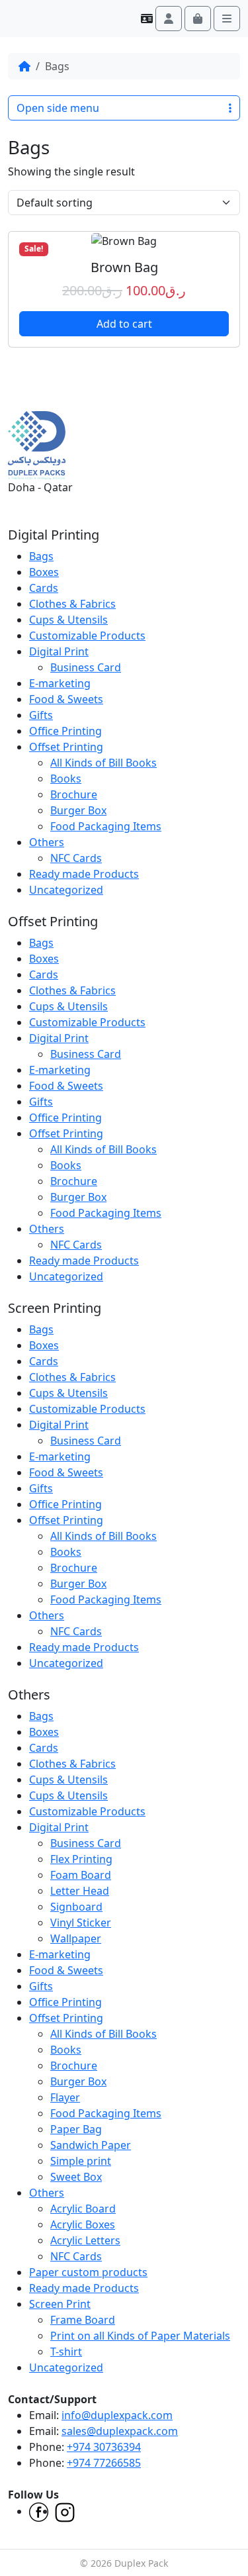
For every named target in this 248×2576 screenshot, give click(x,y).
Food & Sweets (66, 699)
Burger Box (78, 810)
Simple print (81, 2161)
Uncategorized (66, 890)
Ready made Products (84, 874)
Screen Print (60, 2304)
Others (47, 842)
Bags (41, 556)
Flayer (65, 2097)
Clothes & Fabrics (72, 604)
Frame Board (83, 2320)
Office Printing (65, 731)
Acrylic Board (83, 2209)
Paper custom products (88, 2272)
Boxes (44, 572)
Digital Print (59, 651)
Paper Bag (76, 2129)
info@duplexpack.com (117, 2415)
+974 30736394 (104, 2447)
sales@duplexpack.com (120, 2431)
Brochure (74, 794)
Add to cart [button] (124, 324)
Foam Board (81, 1875)
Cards (44, 588)
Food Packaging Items (106, 826)
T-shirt (66, 2352)
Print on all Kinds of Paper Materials (140, 2336)
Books (66, 779)
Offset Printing (66, 747)
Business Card (86, 667)
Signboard (76, 1907)
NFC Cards (76, 858)
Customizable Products (87, 636)
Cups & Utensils (68, 620)
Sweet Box (76, 2177)
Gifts (41, 715)
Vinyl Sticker (81, 1923)
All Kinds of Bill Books (103, 763)
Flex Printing (81, 1859)
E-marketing (60, 683)
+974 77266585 (104, 2463)
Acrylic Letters (85, 2240)
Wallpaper (76, 1938)
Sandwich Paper (91, 2145)
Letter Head (80, 1891)
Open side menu (58, 108)
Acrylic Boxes (83, 2224)
